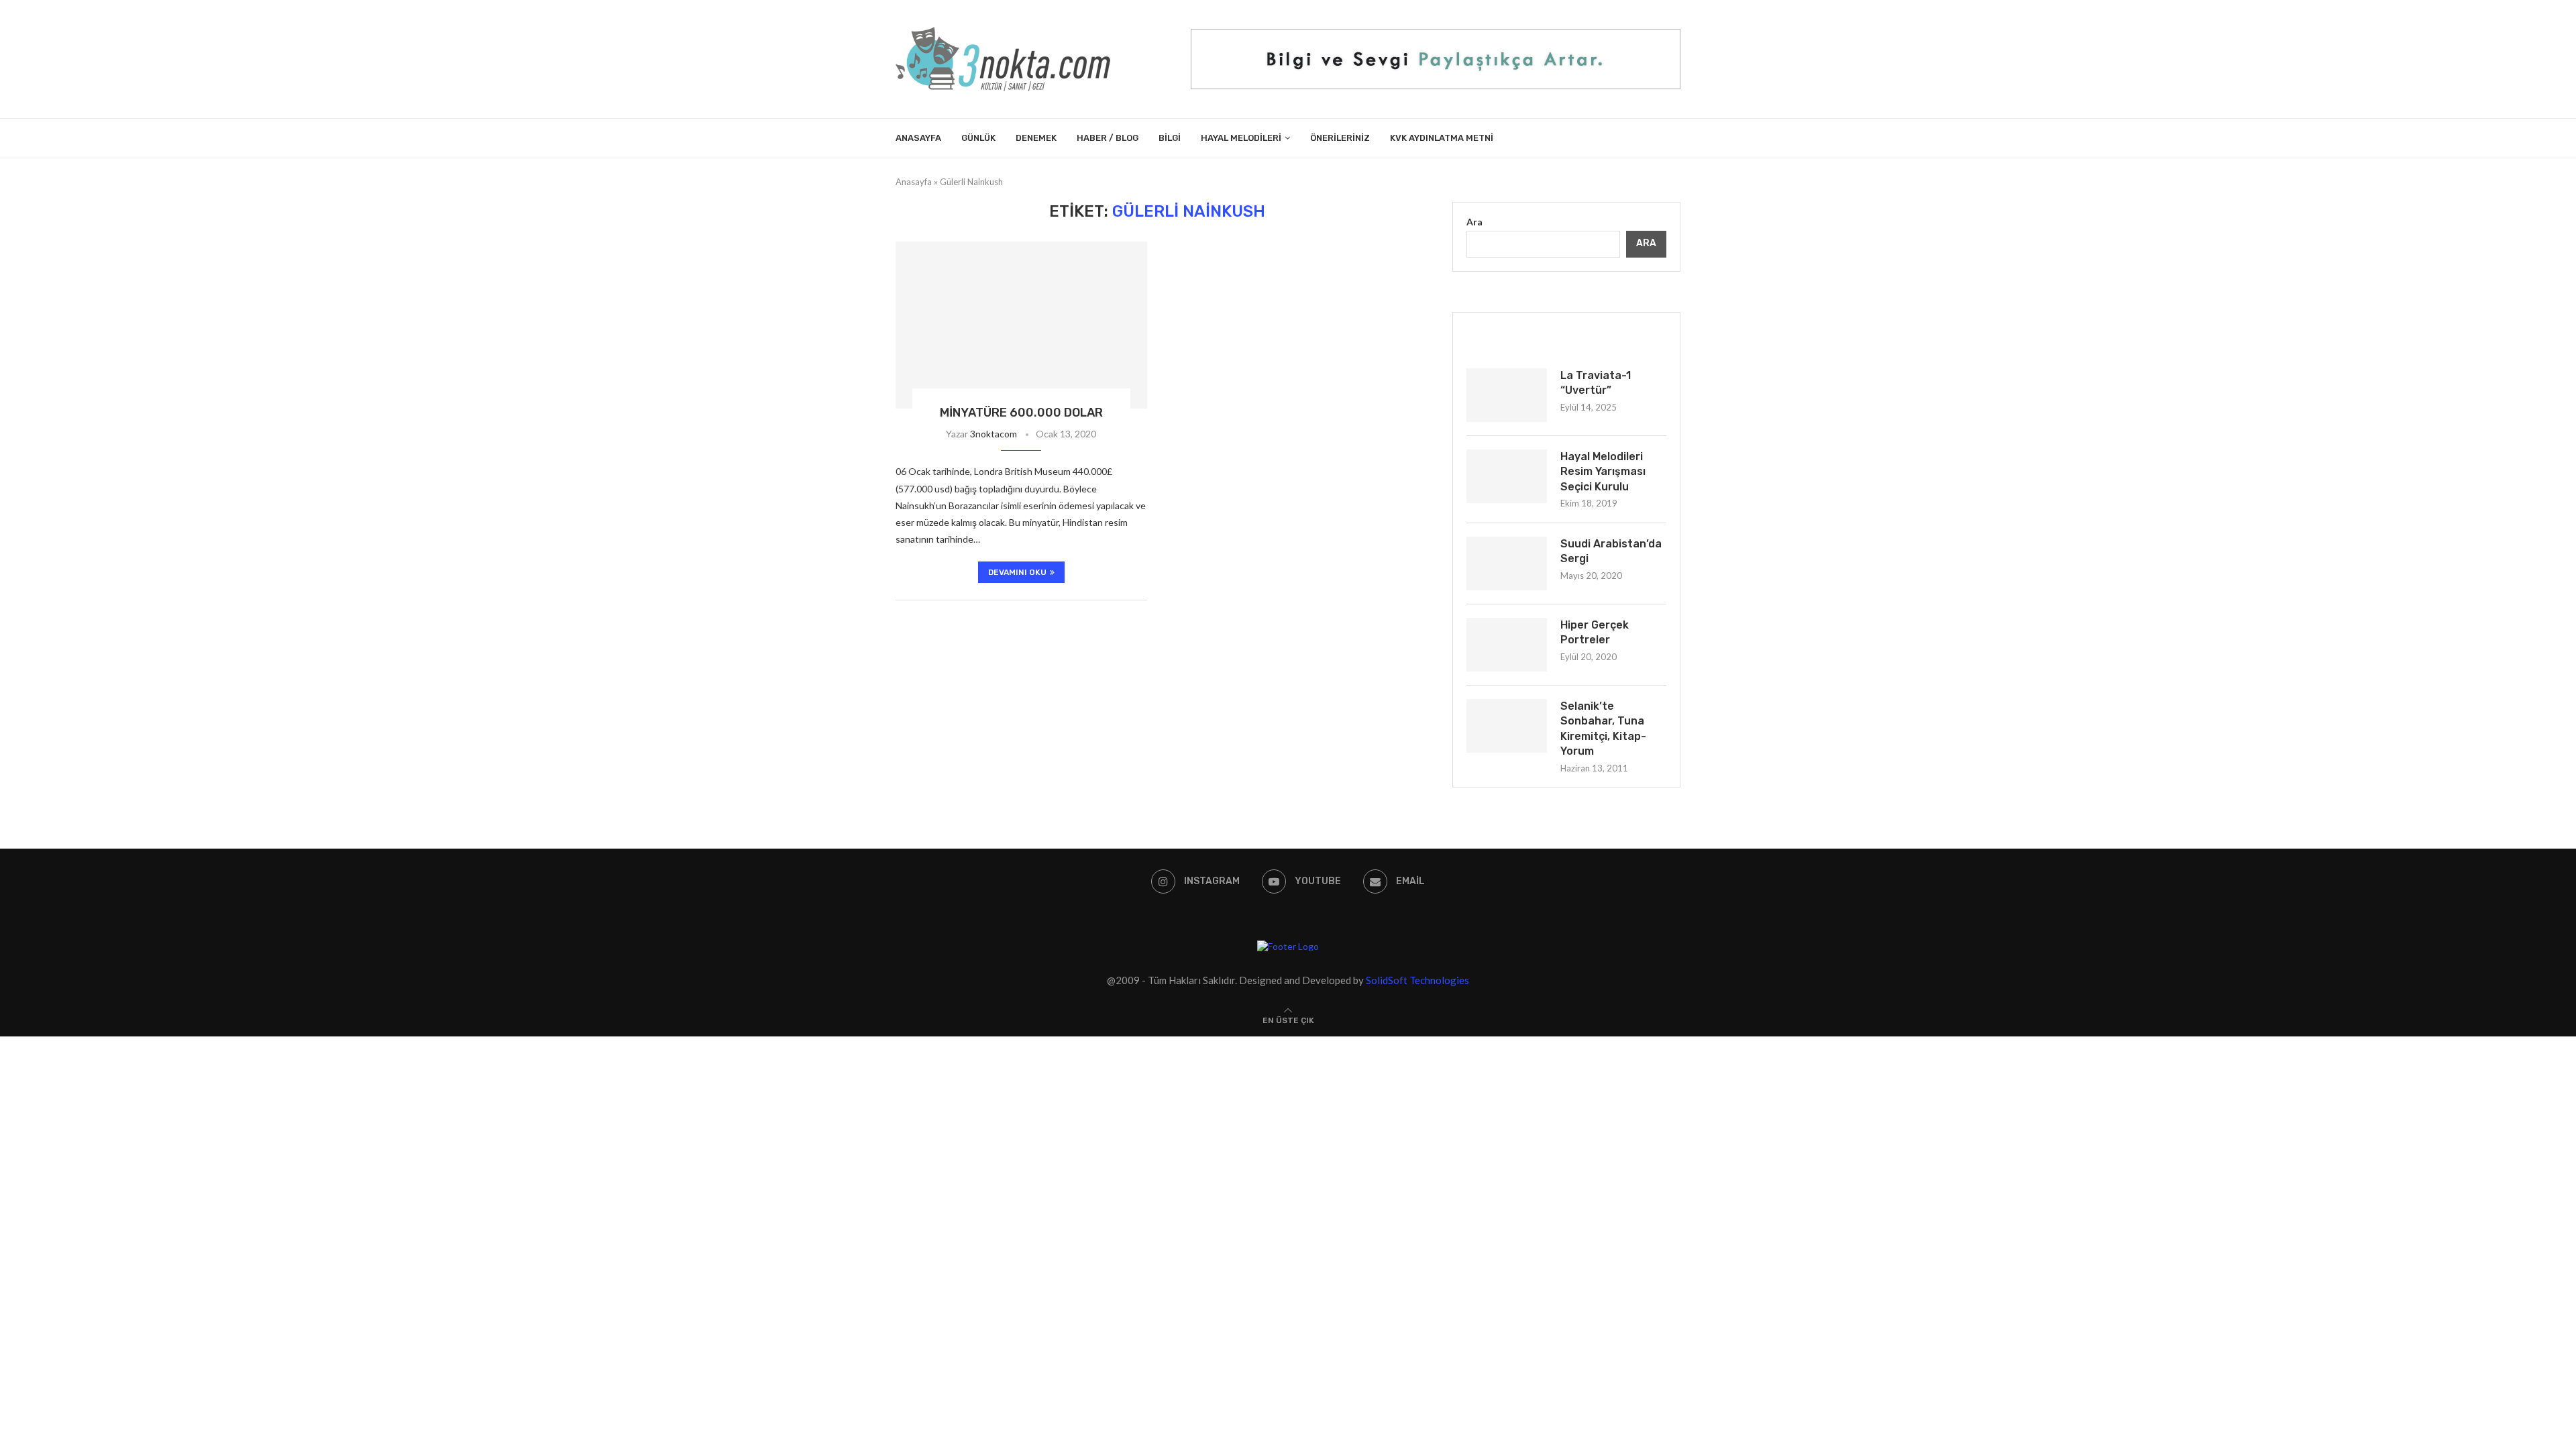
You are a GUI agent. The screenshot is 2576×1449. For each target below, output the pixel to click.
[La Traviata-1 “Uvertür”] (1507, 395)
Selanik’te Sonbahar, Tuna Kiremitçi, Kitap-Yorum (1603, 729)
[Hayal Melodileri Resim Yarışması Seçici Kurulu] (1507, 476)
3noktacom (994, 434)
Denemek (1036, 138)
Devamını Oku (1017, 572)
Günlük (978, 138)
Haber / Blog (1108, 138)
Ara (1474, 222)
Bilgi (1170, 138)
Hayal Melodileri (1241, 138)
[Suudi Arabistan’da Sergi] (1507, 563)
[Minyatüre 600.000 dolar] (1021, 325)
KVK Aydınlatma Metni (1442, 138)
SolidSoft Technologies (1417, 980)
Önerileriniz (1340, 138)
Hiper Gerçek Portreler (1595, 632)
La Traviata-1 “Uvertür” (1596, 383)
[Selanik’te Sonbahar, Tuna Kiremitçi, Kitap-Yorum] (1507, 726)
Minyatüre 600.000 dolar (1021, 413)
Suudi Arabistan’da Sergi (1611, 551)
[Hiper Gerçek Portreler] (1507, 645)
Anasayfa (918, 138)
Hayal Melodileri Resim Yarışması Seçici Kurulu (1603, 472)
